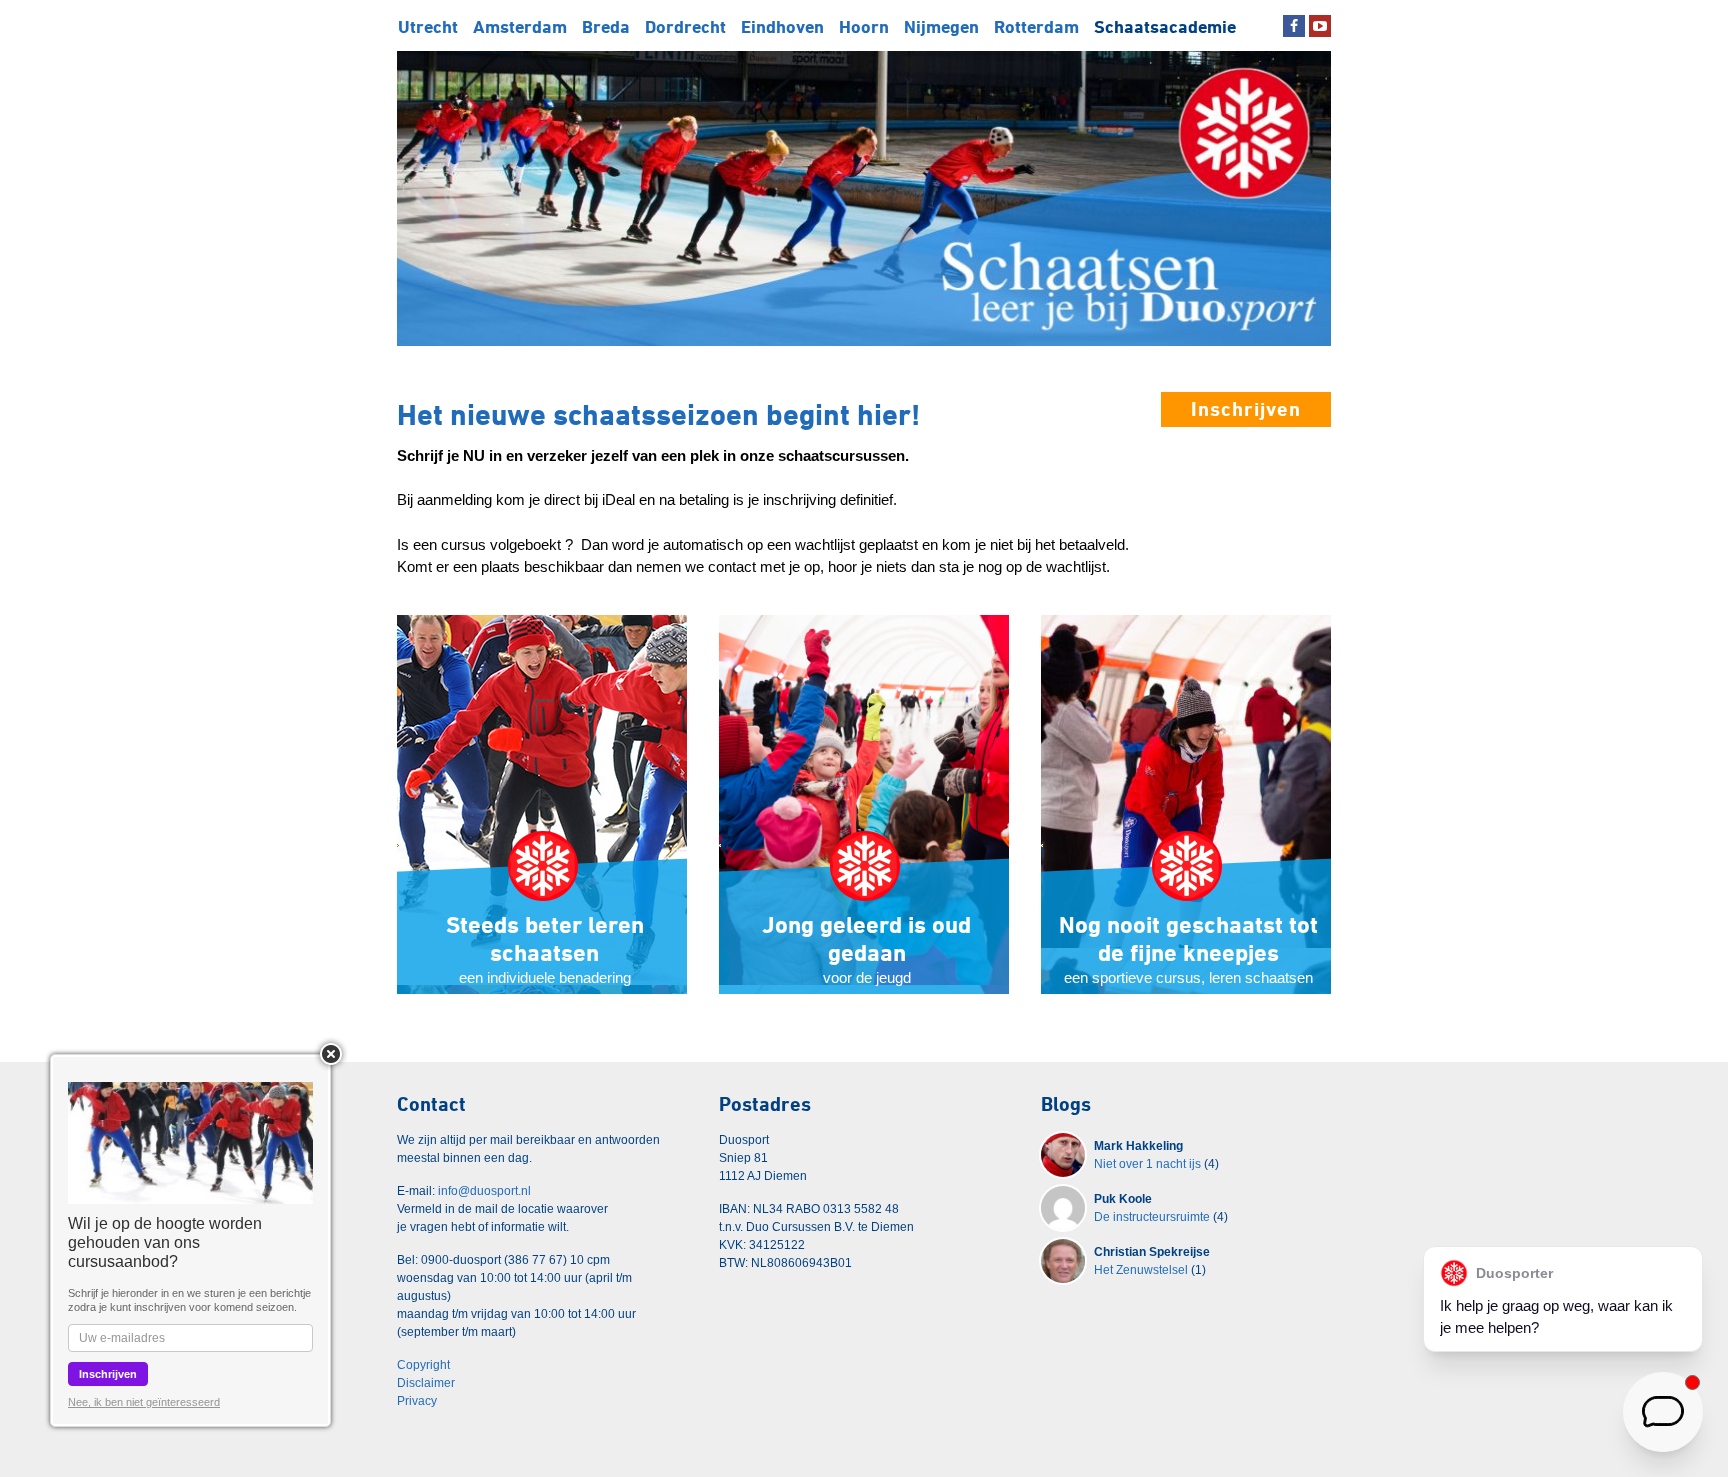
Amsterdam (520, 26)
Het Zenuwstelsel (1141, 1270)
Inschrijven (1246, 409)
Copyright (423, 1365)
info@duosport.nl (484, 1191)
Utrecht (428, 26)
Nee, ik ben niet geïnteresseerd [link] (144, 1402)
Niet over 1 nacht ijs (1147, 1164)
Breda (606, 26)
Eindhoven (782, 26)
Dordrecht (685, 26)
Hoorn (864, 26)
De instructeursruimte (1152, 1217)
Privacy (417, 1401)
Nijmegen (941, 26)
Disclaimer (426, 1383)
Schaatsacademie (1165, 26)
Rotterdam (1036, 26)
